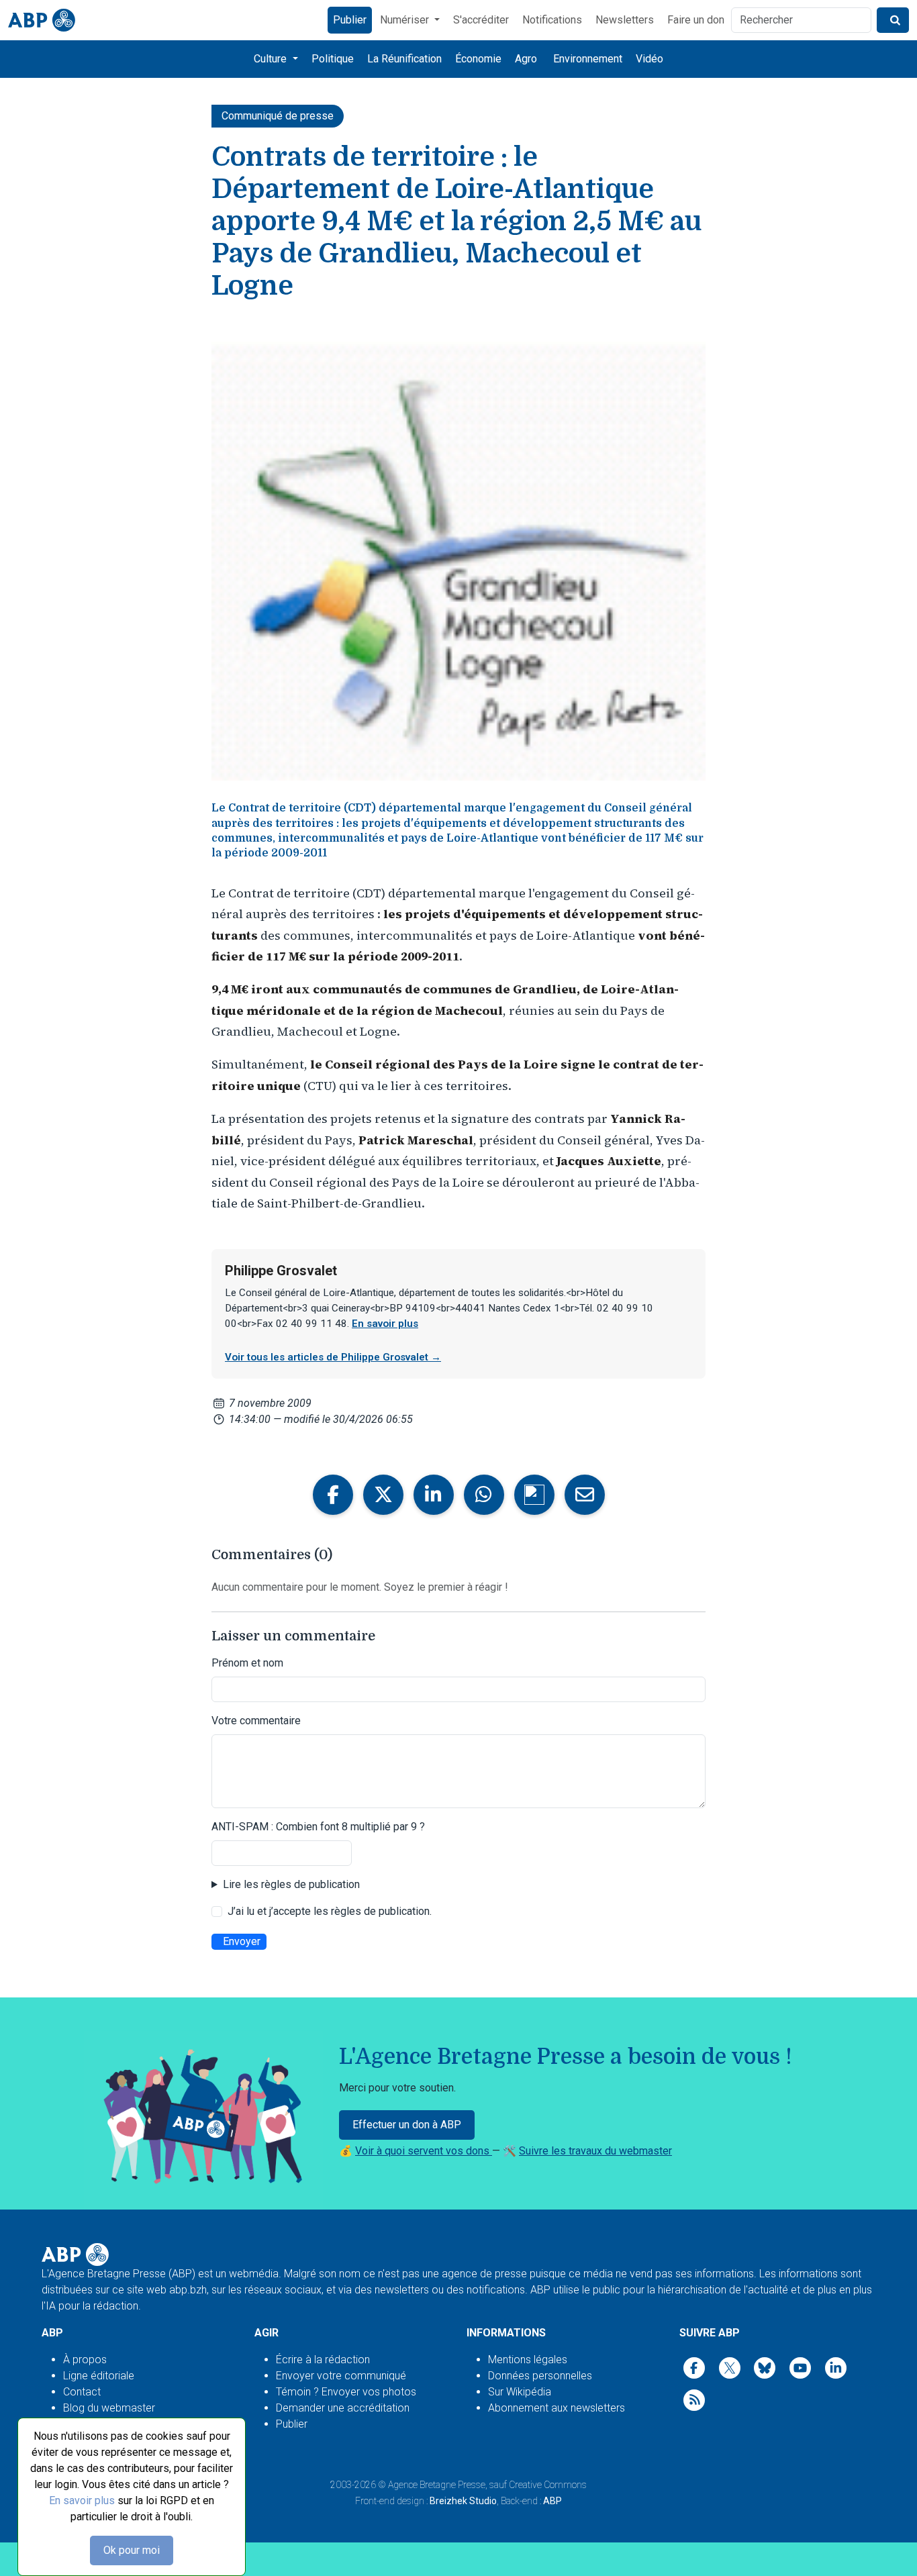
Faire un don (696, 20)
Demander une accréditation (343, 2408)
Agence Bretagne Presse (437, 2485)
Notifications (552, 20)
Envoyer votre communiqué (341, 2376)
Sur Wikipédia (520, 2392)
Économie (478, 59)
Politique (333, 59)
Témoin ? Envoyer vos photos (346, 2392)
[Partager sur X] (383, 1495)
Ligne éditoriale (99, 2376)
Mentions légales (528, 2360)
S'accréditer (481, 20)
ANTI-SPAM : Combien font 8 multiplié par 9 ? (318, 1827)
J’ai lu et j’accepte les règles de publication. (330, 1911)
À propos (85, 2360)
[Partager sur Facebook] (333, 1495)
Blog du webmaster (109, 2408)
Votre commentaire (256, 1721)
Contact (82, 2392)
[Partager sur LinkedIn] (434, 1495)
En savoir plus (82, 2500)
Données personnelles (540, 2376)
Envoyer (242, 1941)
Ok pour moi (132, 2550)
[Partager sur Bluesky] (534, 1495)
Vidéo (649, 59)
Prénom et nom (247, 1663)
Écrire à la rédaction (323, 2360)
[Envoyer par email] (585, 1495)
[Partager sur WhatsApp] (484, 1495)
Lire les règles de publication (291, 1884)
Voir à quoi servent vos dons (424, 2151)
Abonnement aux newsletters (557, 2408)
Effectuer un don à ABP (407, 2125)
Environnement (588, 59)
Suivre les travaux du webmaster (595, 2151)
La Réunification (404, 59)
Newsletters (625, 20)
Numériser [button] (406, 20)
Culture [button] (272, 59)
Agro (526, 59)
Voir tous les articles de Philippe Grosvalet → (333, 1357)
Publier (350, 20)
